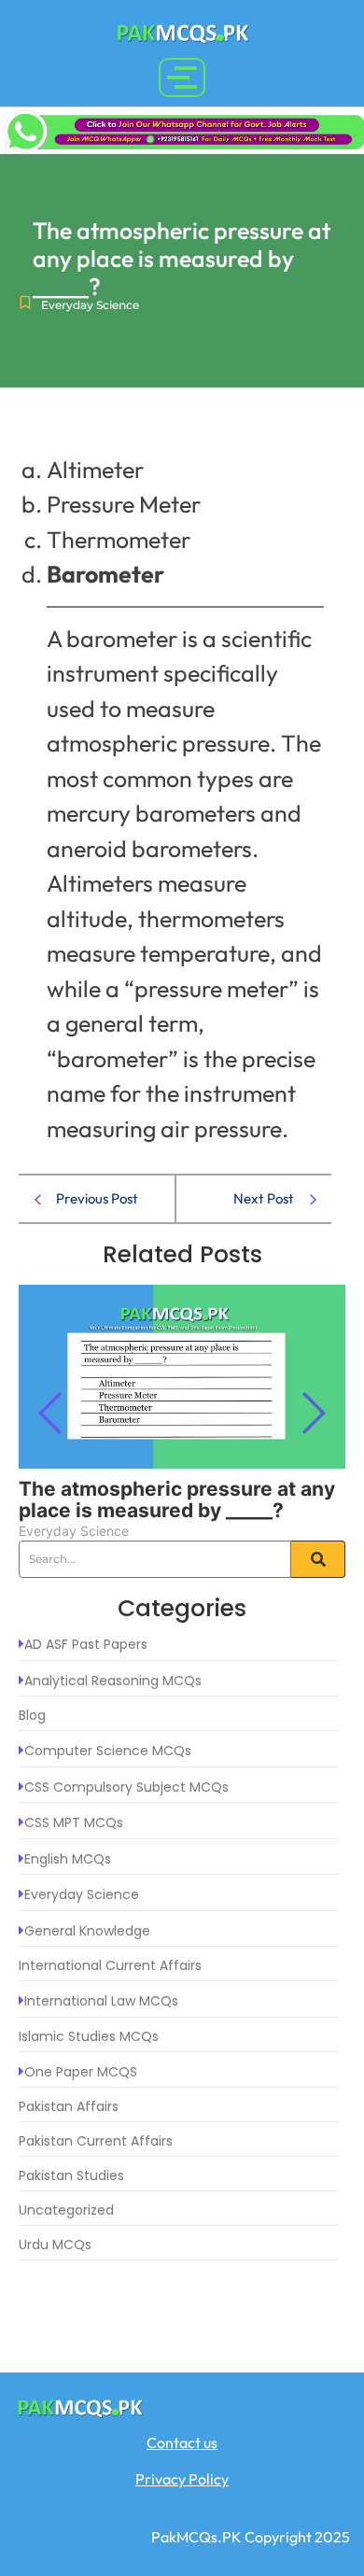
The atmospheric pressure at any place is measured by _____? (177, 1499)
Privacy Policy (182, 2479)
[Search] (318, 1559)
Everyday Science (90, 305)
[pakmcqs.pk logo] (182, 31)
